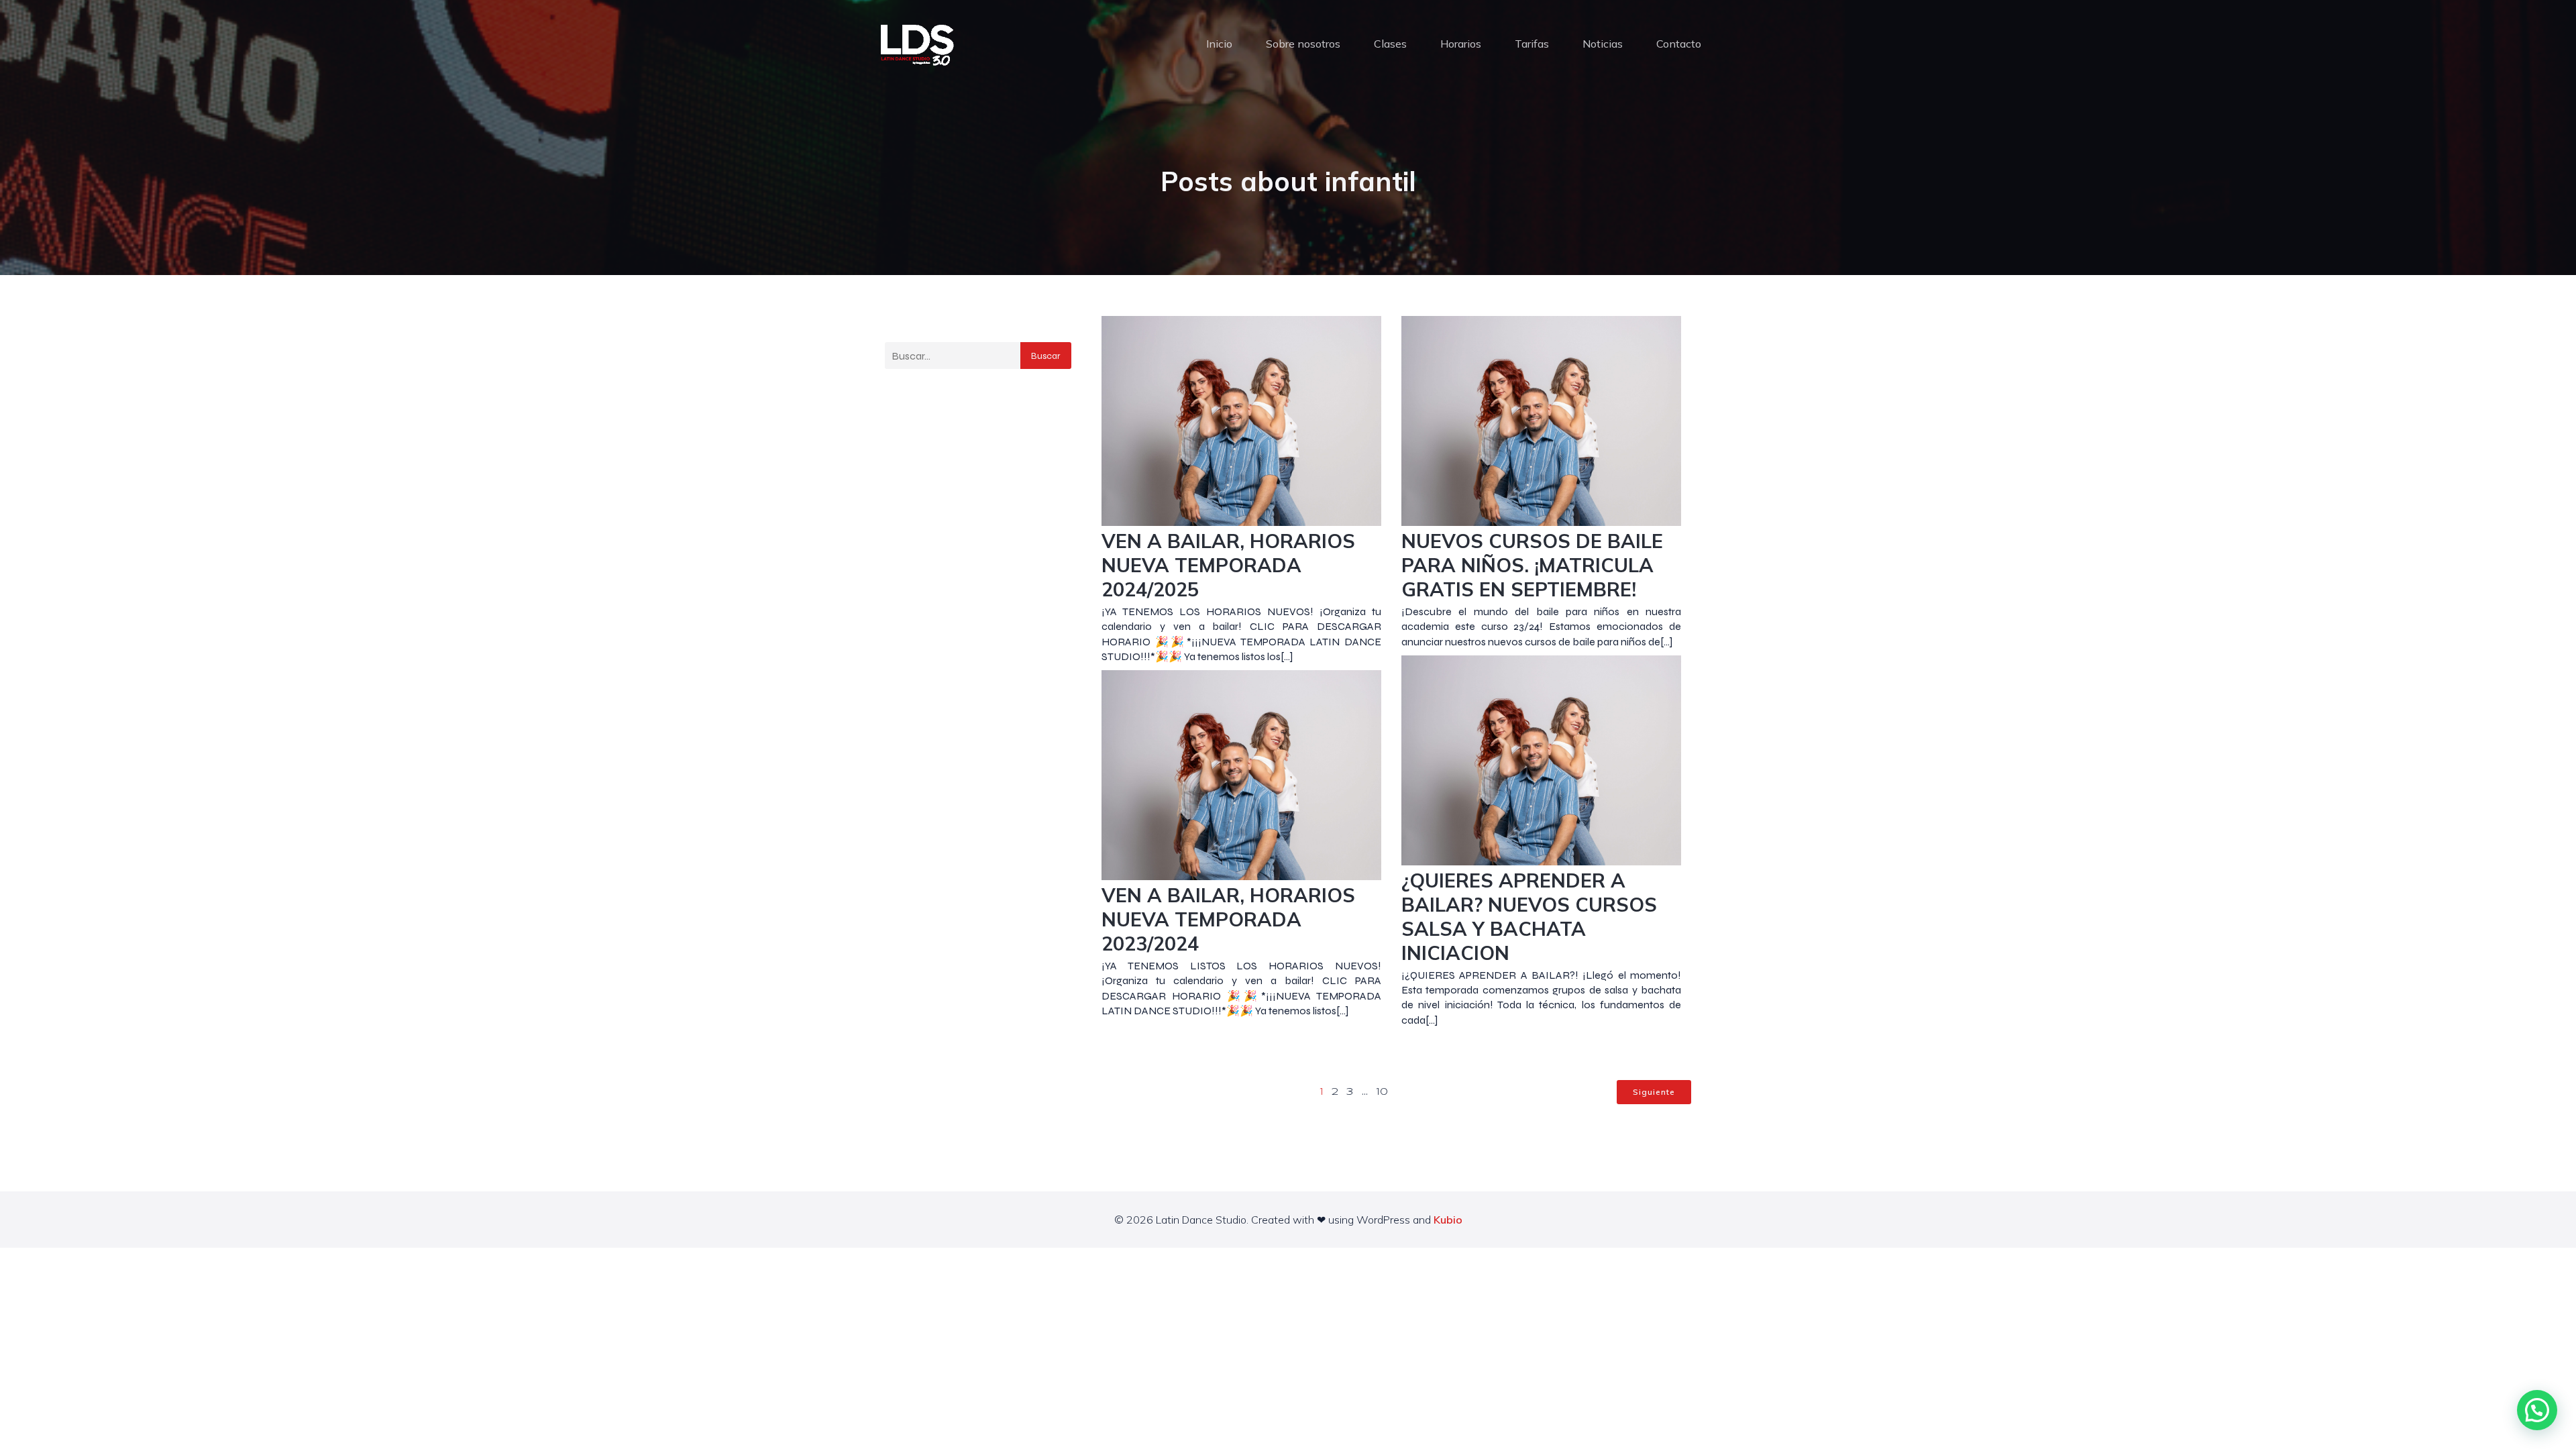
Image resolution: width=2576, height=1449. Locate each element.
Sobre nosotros (1303, 44)
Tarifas (1532, 44)
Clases (1390, 44)
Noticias (1603, 44)
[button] (2537, 1410)
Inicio (1219, 44)
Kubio (1448, 1220)
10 (1382, 1092)
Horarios (1461, 44)
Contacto (1679, 44)
